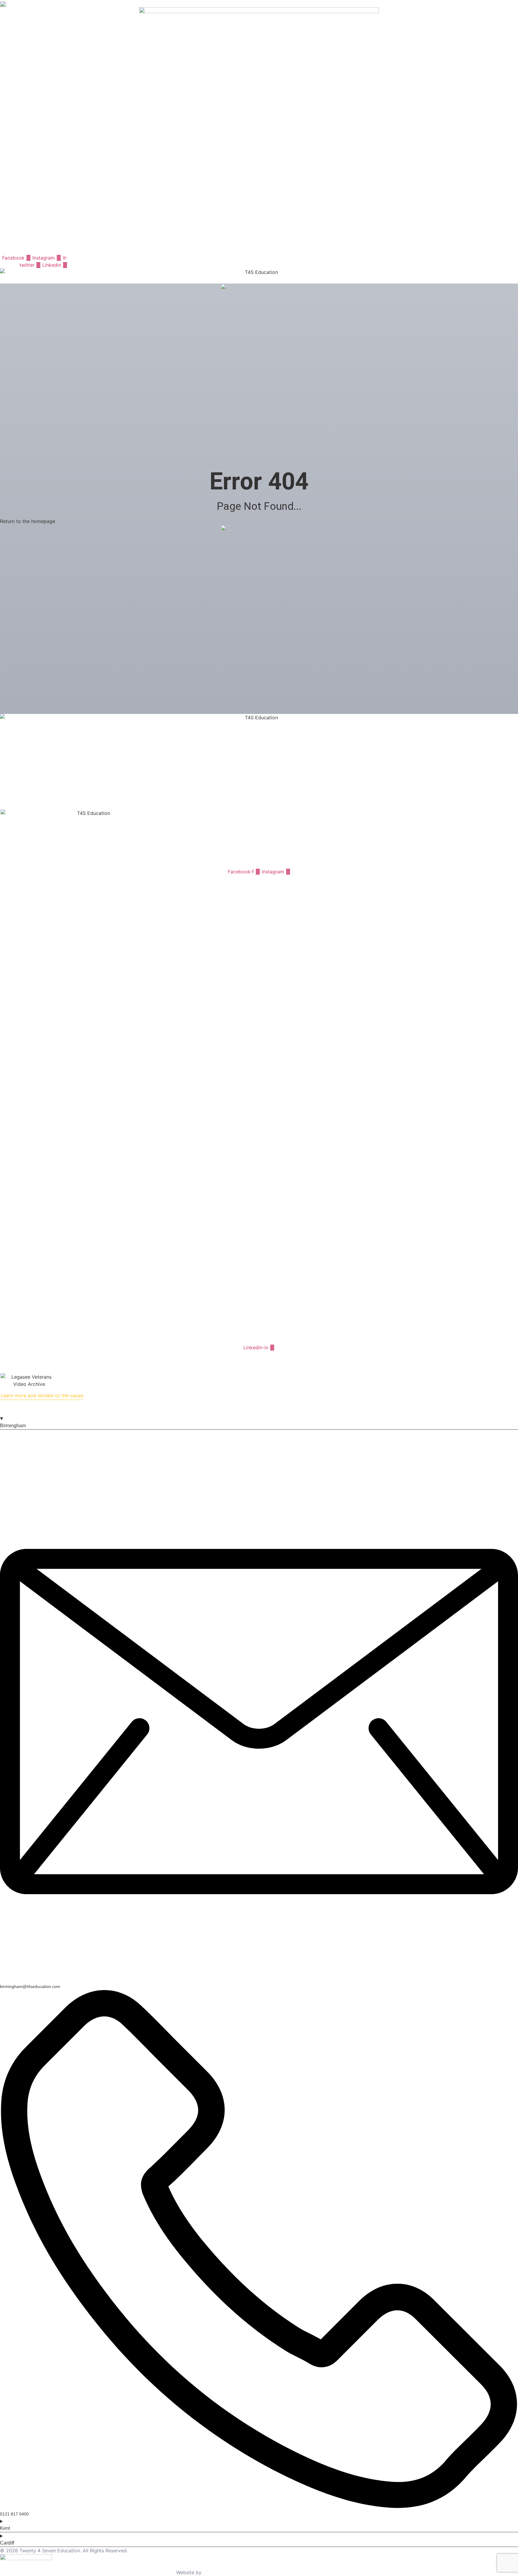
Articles (15, 784)
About (24, 250)
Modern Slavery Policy (277, 1355)
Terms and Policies (27, 777)
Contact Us (173, 250)
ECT (61, 250)
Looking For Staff (139, 250)
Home (6, 250)
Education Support (90, 250)
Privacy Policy (231, 1355)
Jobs (46, 250)
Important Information (31, 792)
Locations (17, 806)
